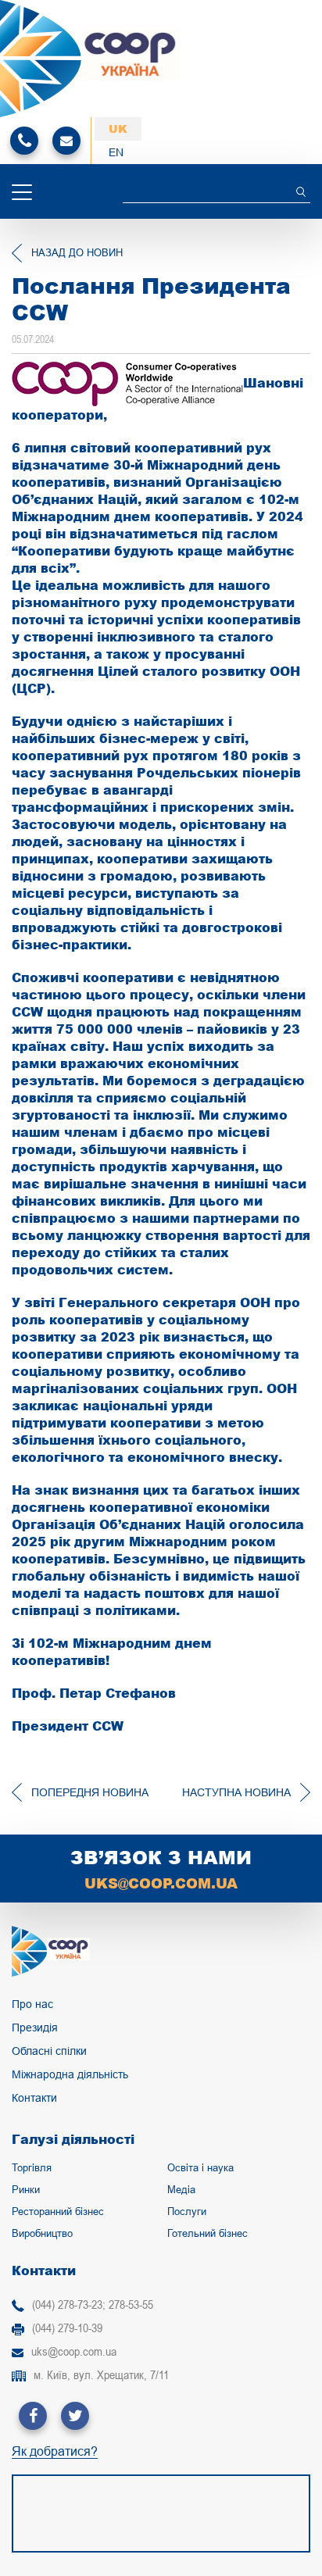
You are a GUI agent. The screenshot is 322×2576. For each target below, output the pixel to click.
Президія (35, 2028)
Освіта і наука (200, 2168)
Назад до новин (77, 253)
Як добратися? (55, 2452)
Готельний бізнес (208, 2233)
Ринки (26, 2190)
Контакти (34, 2098)
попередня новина (90, 1792)
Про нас (32, 2004)
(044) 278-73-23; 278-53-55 (93, 2304)
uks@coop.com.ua (161, 1883)
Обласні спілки (49, 2051)
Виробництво (42, 2233)
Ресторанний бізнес (58, 2212)
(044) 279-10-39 (67, 2328)
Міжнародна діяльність (70, 2074)
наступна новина (236, 1792)
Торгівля (32, 2168)
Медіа (181, 2190)
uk (118, 129)
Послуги (187, 2212)
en (116, 152)
